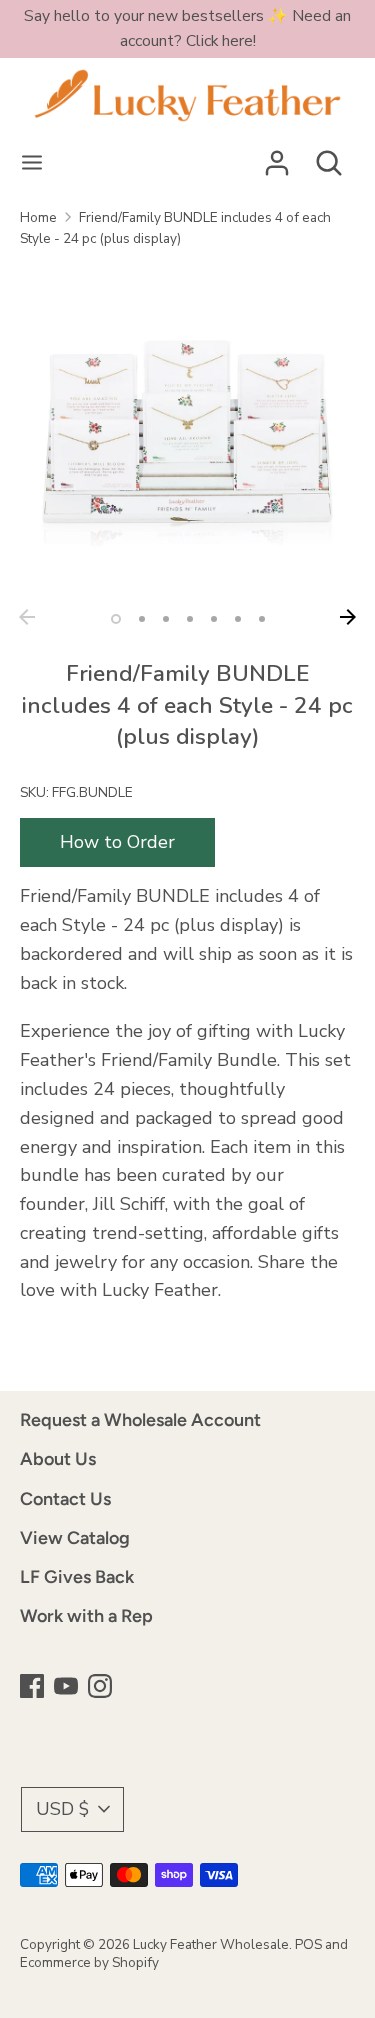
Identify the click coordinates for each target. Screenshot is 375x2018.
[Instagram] (102, 1688)
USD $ (62, 1809)
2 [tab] (142, 619)
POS (308, 1944)
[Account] (277, 157)
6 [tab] (238, 619)
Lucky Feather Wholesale (211, 1944)
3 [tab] (166, 619)
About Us (58, 1459)
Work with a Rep (86, 1616)
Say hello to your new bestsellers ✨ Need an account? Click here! (187, 28)
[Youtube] (68, 1688)
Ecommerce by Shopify (89, 1962)
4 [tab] (190, 619)
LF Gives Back (77, 1577)
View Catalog (75, 1538)
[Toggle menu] (32, 163)
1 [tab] (116, 619)
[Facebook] (34, 1688)
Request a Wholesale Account (140, 1420)
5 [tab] (214, 619)
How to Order (117, 842)
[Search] (329, 157)
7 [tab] (262, 619)
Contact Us (65, 1499)
